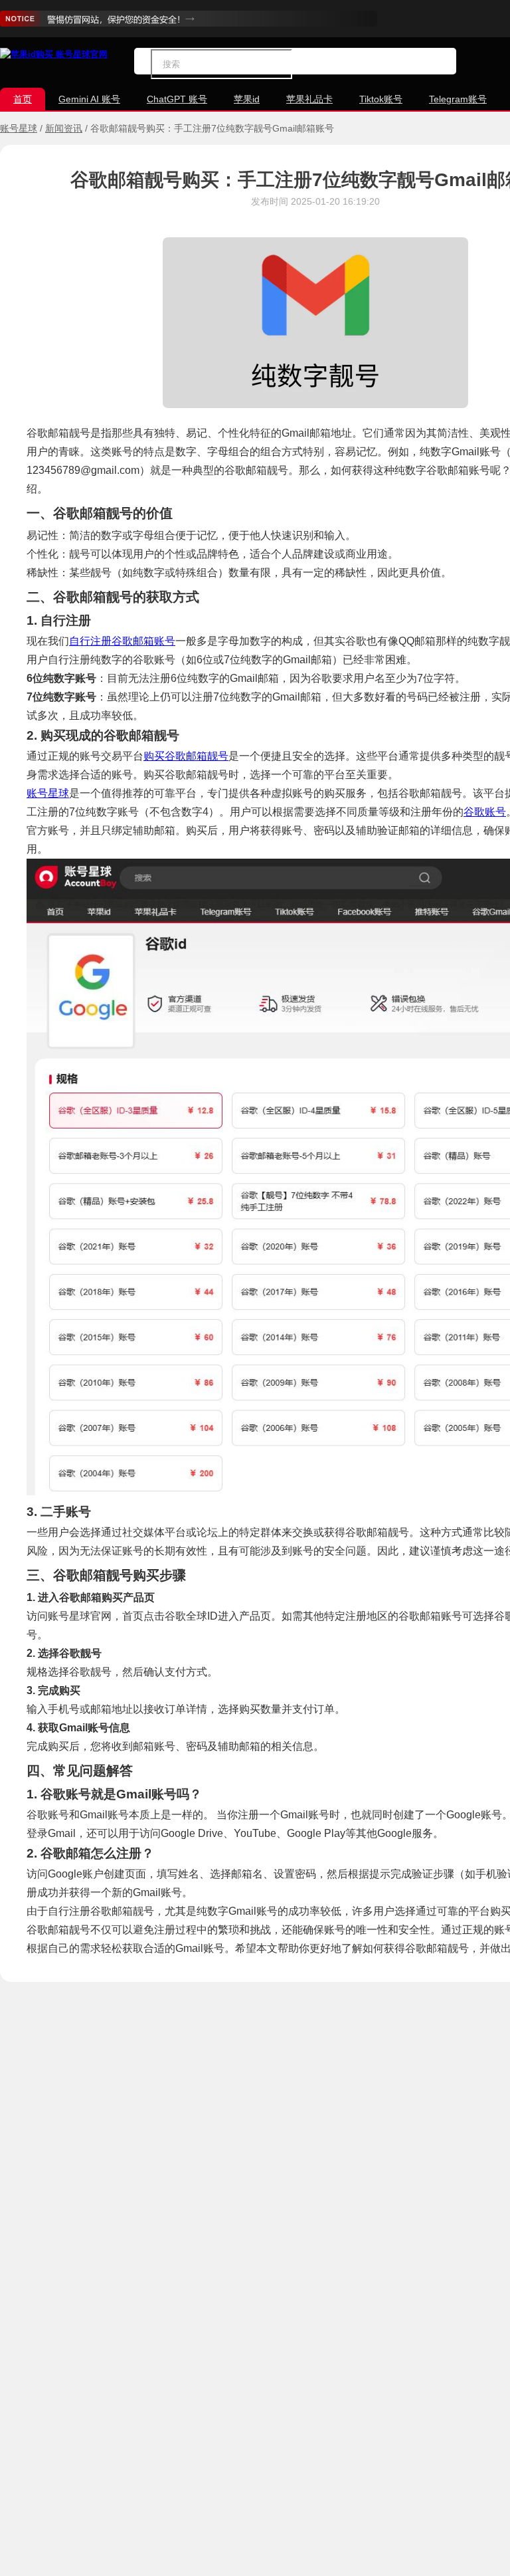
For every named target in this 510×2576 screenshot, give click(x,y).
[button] (297, 64)
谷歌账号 (485, 812)
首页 (23, 99)
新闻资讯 (64, 128)
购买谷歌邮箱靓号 (186, 756)
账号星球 (19, 128)
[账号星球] (54, 54)
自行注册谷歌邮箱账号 (122, 641)
